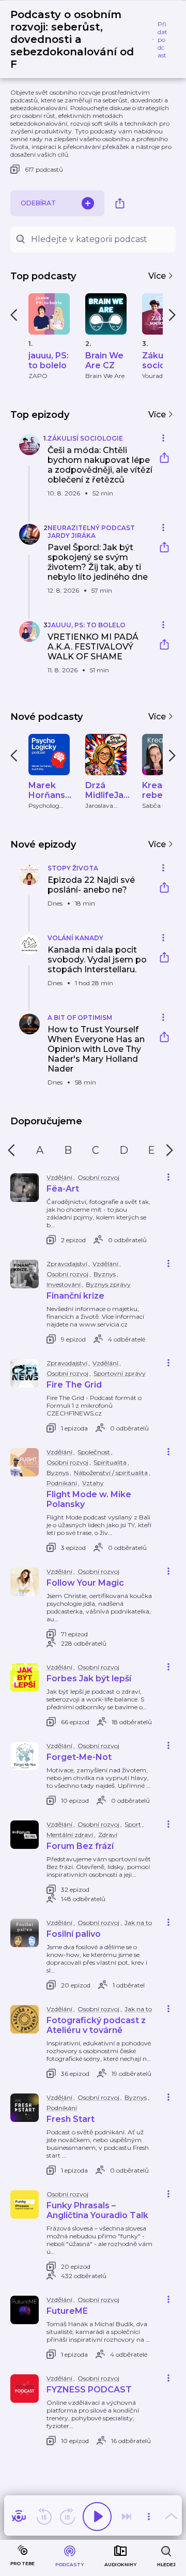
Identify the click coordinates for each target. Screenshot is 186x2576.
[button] (82, 471)
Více (158, 276)
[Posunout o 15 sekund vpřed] (67, 2517)
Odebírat (38, 203)
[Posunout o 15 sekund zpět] (44, 2517)
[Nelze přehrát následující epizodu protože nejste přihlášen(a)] (127, 2517)
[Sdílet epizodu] (164, 459)
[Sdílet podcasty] (120, 203)
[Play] (97, 2517)
